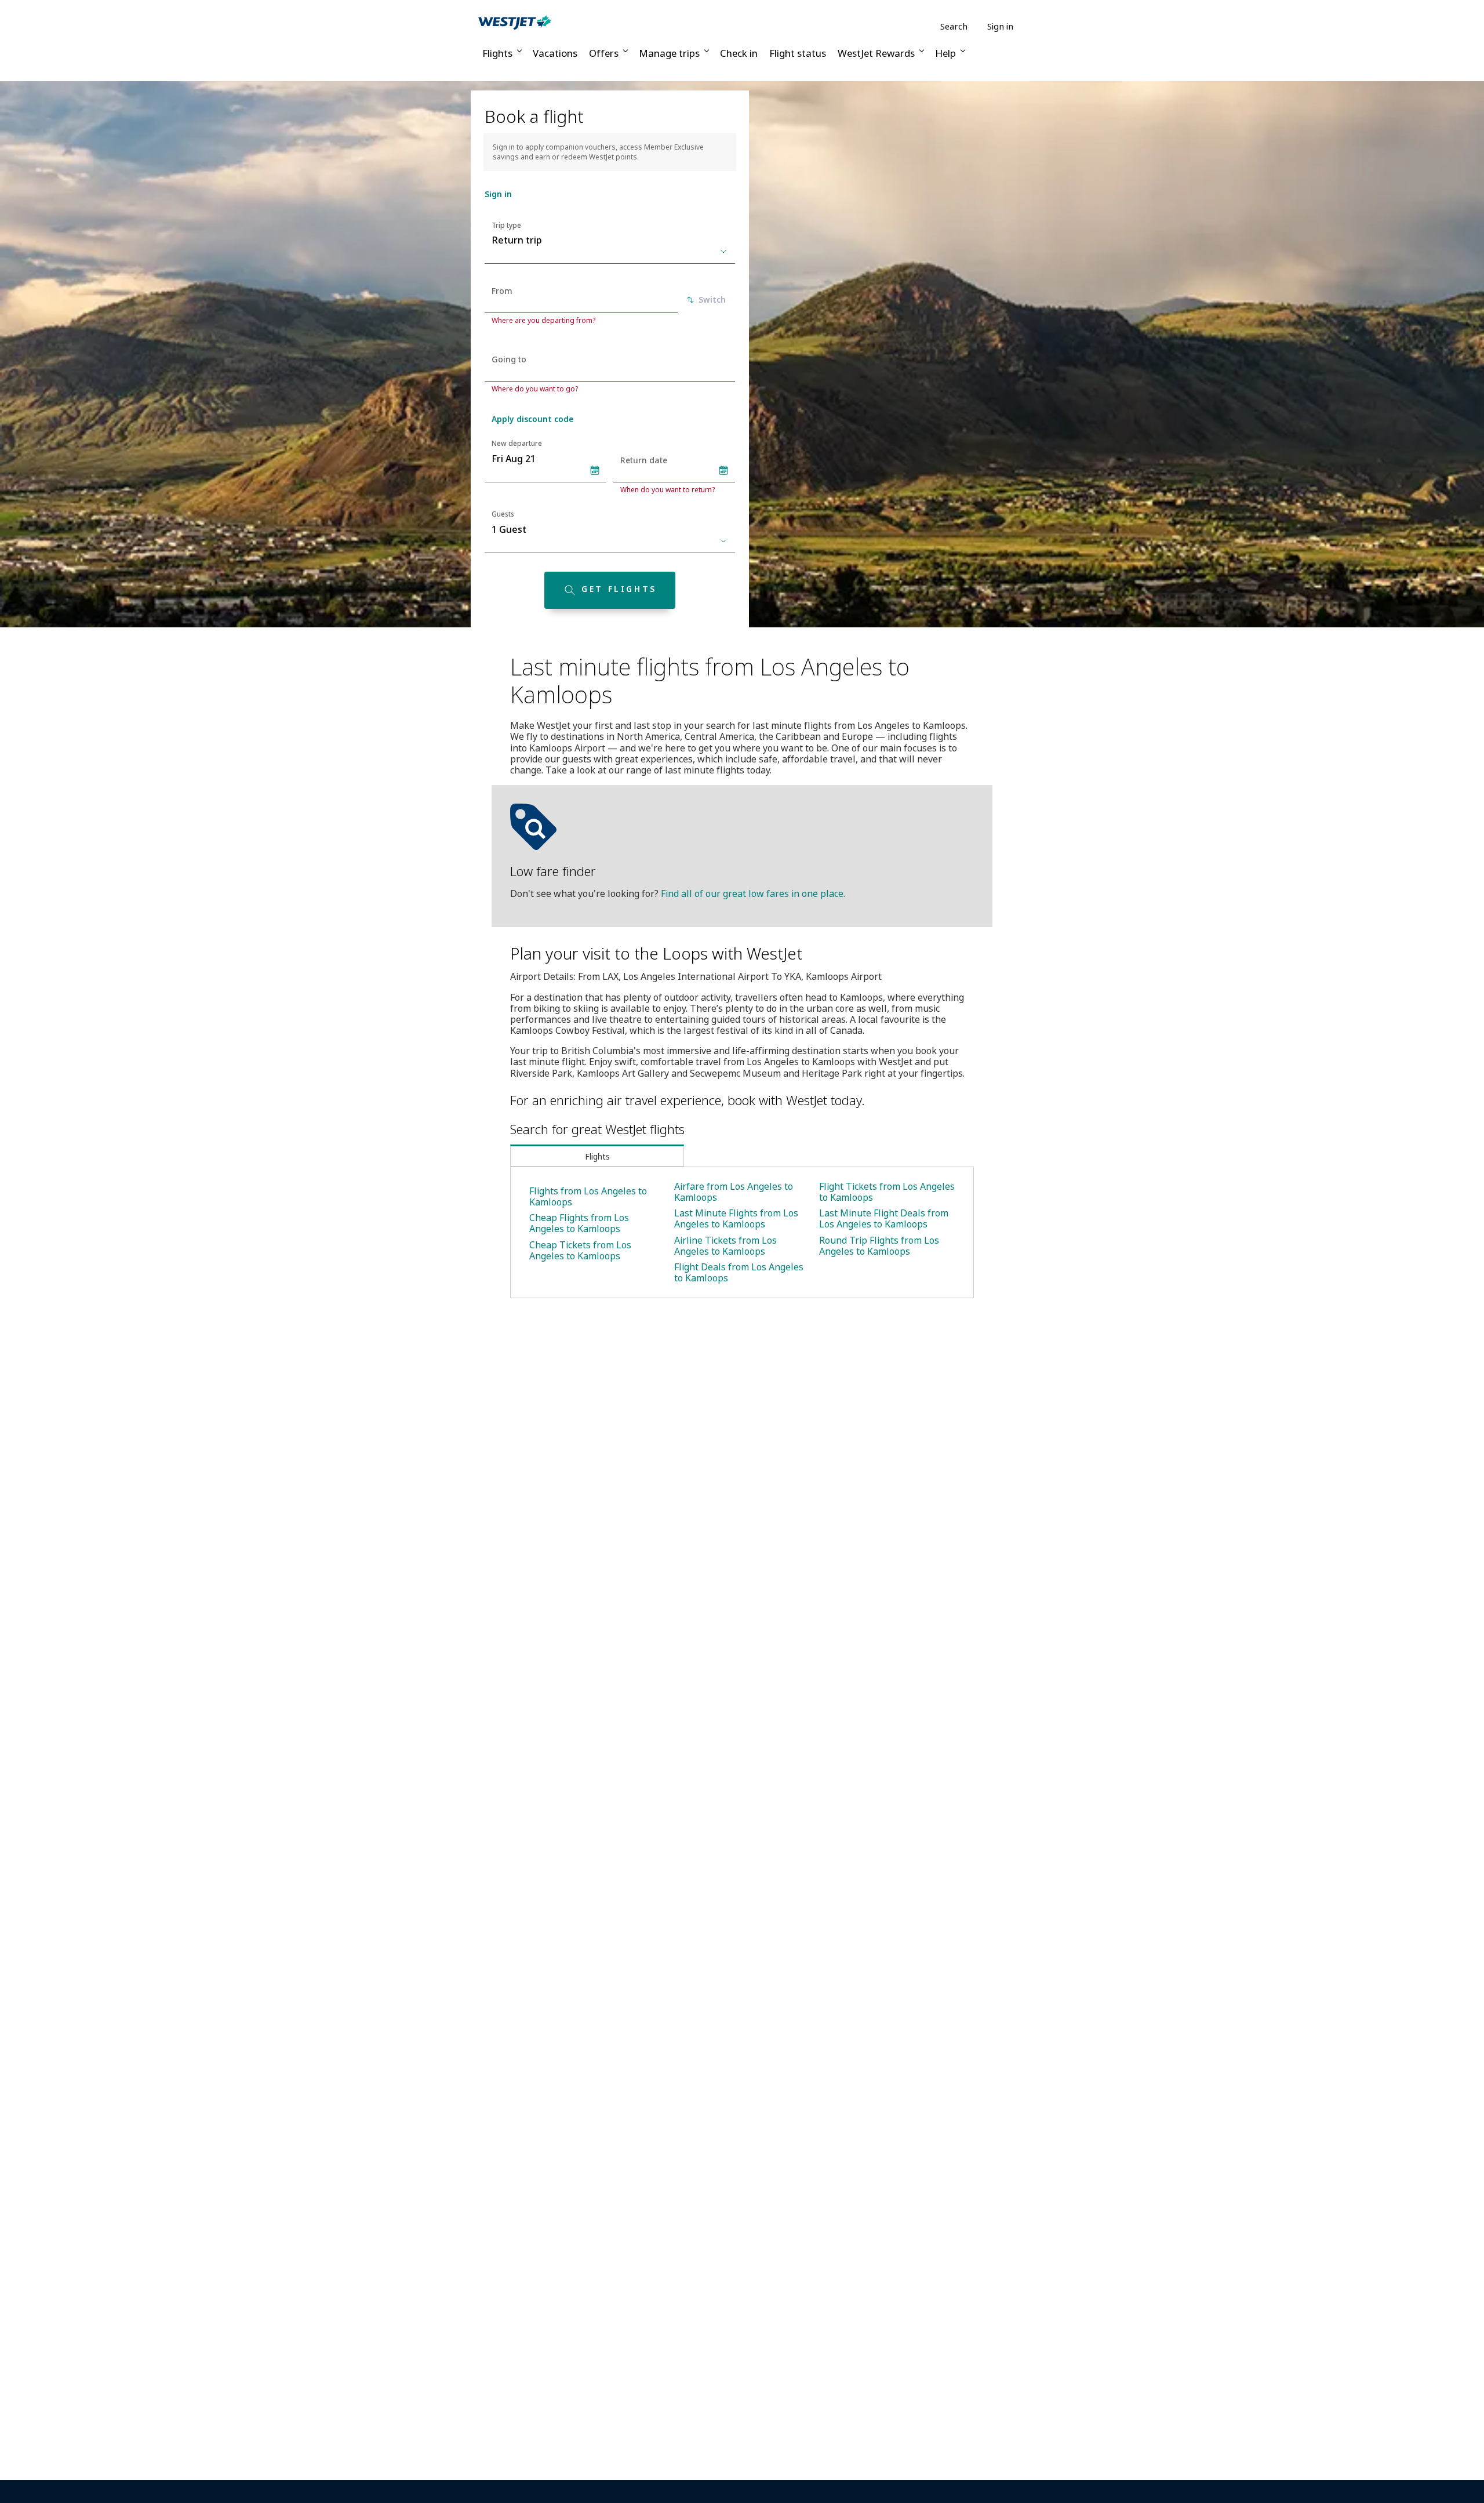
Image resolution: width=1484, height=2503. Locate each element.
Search (954, 26)
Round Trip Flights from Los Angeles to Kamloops (879, 1246)
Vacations (555, 53)
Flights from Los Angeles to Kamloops (588, 1196)
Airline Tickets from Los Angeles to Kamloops (725, 1246)
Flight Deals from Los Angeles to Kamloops (739, 1272)
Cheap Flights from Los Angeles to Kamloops (579, 1223)
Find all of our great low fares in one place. (753, 893)
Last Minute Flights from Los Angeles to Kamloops (736, 1218)
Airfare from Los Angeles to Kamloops (734, 1192)
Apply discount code (532, 419)
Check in (739, 53)
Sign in (1000, 26)
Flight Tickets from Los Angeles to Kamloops (887, 1192)
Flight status (798, 53)
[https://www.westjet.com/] (515, 22)
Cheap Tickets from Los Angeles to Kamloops (580, 1250)
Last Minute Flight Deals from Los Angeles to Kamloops (884, 1218)
